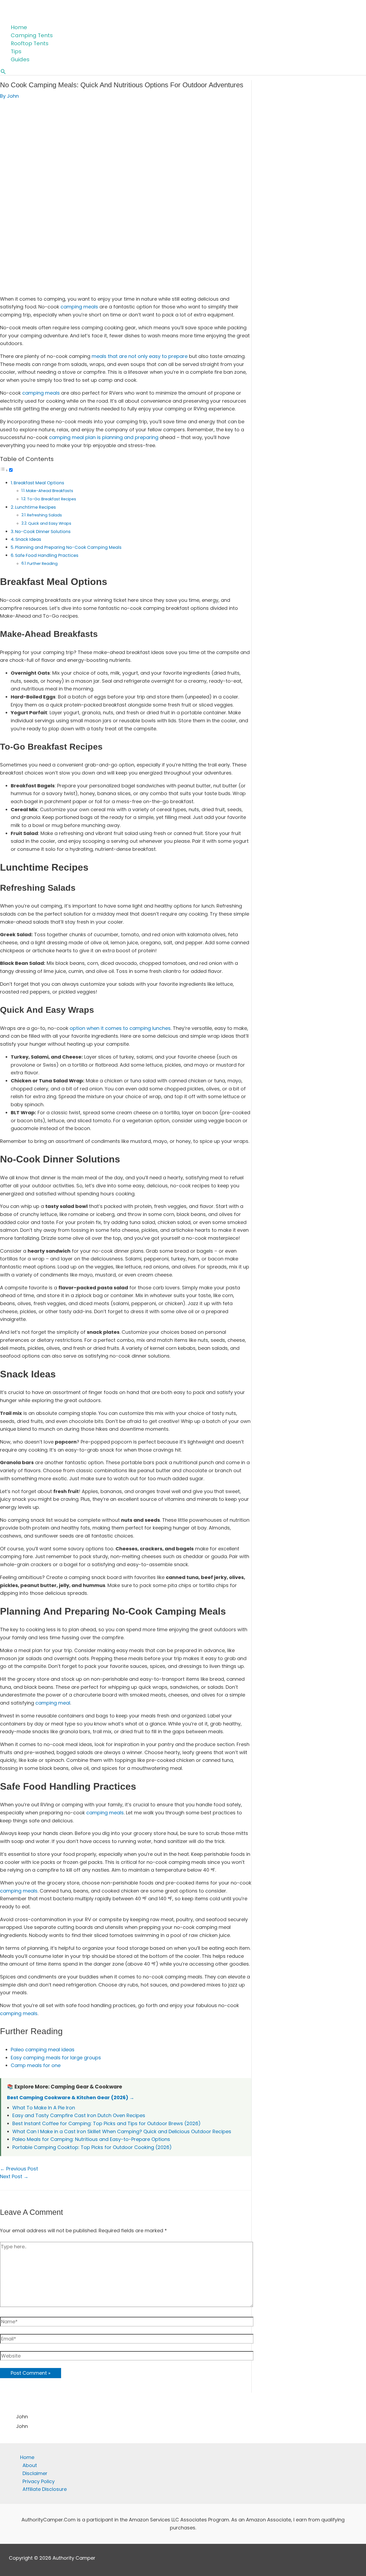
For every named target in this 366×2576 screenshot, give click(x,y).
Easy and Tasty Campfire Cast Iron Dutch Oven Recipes (79, 2115)
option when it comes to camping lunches (120, 1028)
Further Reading (42, 564)
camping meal (53, 1703)
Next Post (14, 2176)
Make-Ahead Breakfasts (50, 491)
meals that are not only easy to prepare (140, 356)
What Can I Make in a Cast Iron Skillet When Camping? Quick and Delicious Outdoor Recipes (122, 2131)
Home (19, 27)
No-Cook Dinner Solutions (43, 532)
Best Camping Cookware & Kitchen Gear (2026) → (71, 2097)
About (30, 2465)
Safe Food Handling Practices (47, 555)
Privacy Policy (39, 2481)
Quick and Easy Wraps (50, 523)
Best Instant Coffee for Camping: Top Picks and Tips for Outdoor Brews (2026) (107, 2123)
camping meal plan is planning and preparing (104, 437)
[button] (3, 72)
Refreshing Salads (44, 515)
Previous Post (19, 2169)
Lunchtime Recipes (35, 507)
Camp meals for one (36, 2065)
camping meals (79, 307)
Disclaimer (35, 2473)
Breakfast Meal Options (39, 483)
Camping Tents (32, 35)
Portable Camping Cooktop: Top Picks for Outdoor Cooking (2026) (92, 2147)
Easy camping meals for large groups (56, 2058)
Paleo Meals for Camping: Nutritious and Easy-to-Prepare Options (91, 2139)
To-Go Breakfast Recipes (52, 499)
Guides (20, 59)
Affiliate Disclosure (45, 2489)
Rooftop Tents (30, 43)
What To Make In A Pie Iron (44, 2108)
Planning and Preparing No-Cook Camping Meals (68, 547)
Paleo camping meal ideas (43, 2050)
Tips (16, 51)
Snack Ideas (28, 539)
